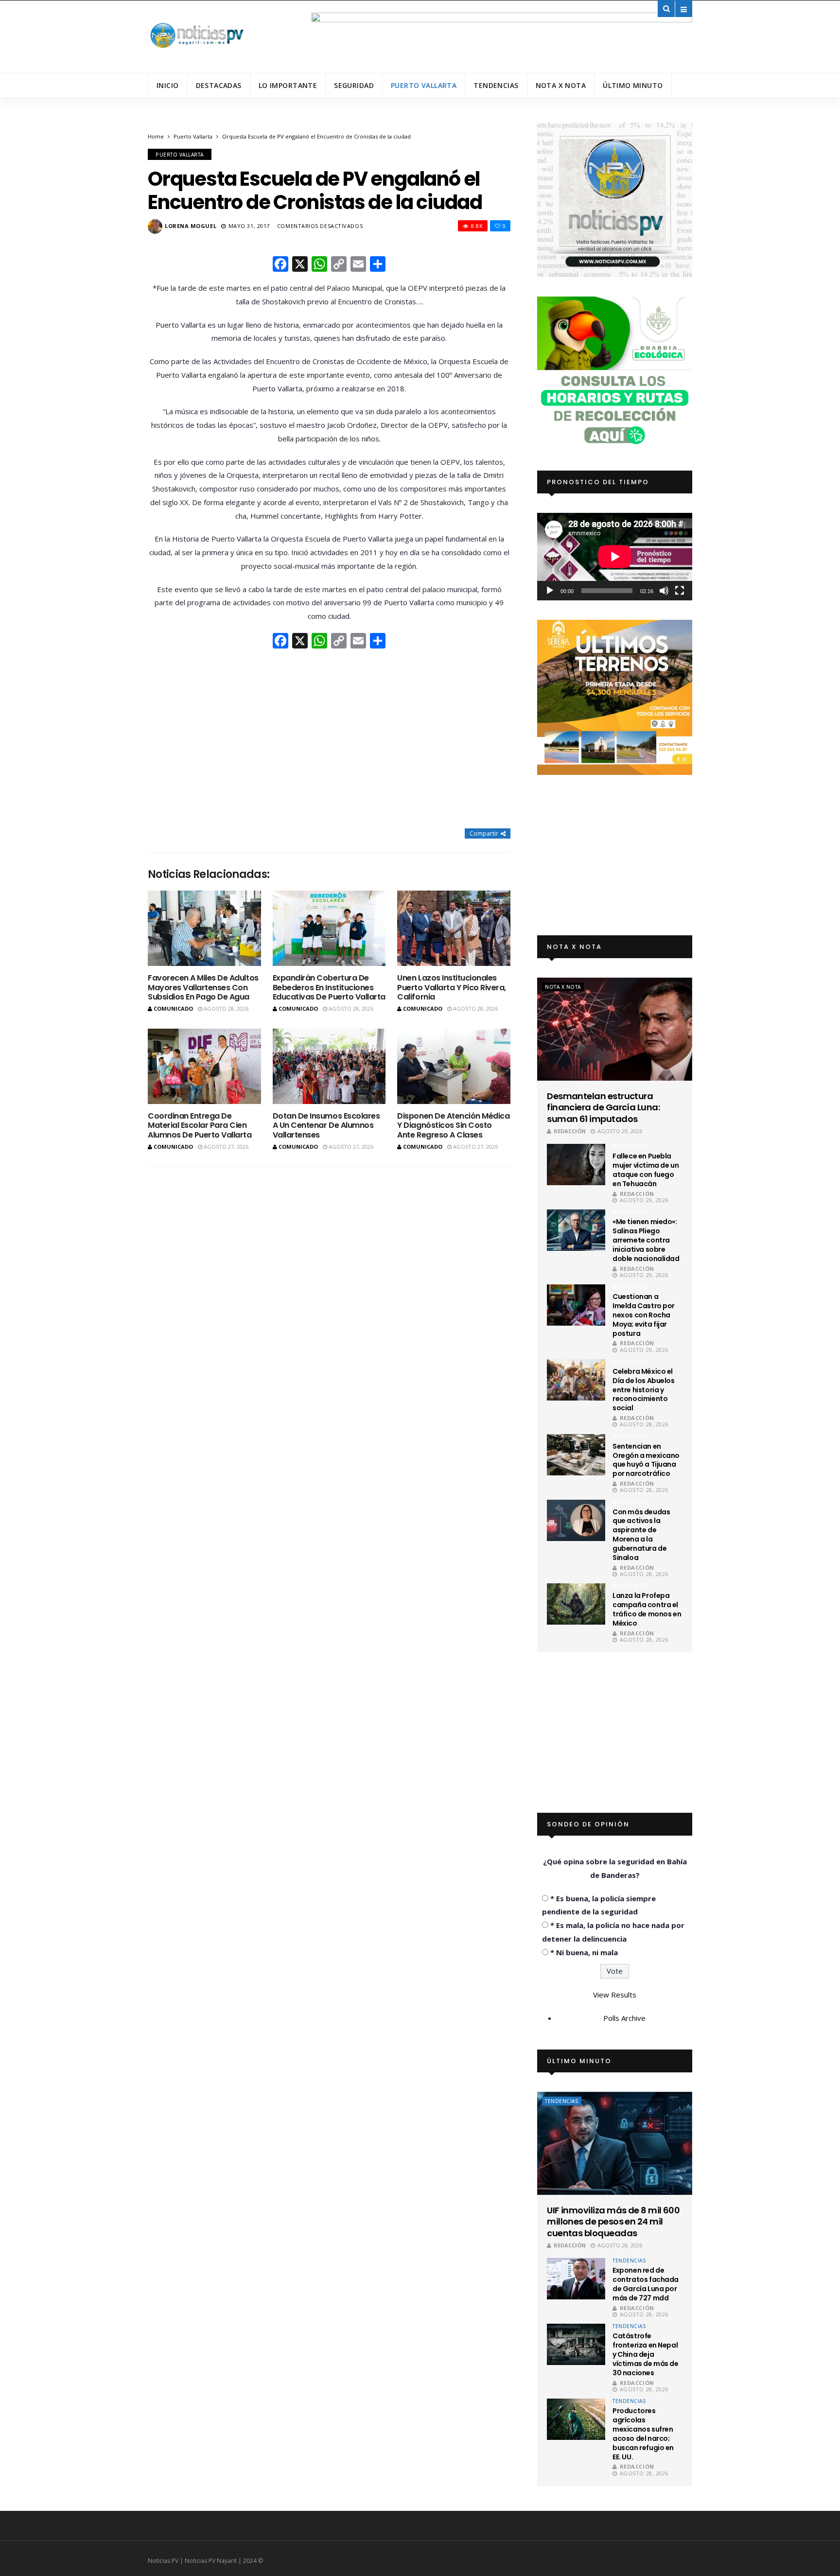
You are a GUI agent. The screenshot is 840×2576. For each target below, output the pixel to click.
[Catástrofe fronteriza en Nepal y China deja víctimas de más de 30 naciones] (576, 2344)
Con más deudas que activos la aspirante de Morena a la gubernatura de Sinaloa (641, 1535)
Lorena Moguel (191, 226)
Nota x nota (561, 85)
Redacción (570, 1131)
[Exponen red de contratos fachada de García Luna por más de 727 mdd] (576, 2279)
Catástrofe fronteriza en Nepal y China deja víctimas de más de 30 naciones (645, 2354)
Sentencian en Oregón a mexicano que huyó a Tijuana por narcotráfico (646, 1460)
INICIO (168, 85)
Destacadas (219, 85)
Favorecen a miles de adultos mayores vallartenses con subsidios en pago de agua (203, 987)
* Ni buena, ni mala (584, 1952)
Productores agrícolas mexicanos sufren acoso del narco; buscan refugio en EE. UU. (643, 2434)
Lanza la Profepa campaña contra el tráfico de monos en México (647, 1609)
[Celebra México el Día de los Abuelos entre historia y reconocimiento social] (576, 1380)
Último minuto (633, 85)
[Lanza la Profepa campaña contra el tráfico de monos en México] (576, 1604)
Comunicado (173, 1008)
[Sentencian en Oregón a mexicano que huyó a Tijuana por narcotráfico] (576, 1455)
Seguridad (354, 85)
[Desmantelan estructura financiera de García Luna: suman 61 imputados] (615, 1029)
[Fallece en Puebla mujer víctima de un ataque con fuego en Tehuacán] (576, 1165)
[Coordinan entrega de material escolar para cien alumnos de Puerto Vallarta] (204, 1066)
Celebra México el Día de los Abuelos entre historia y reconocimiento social (643, 1390)
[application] (615, 556)
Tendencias (496, 85)
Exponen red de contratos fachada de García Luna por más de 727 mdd (646, 2284)
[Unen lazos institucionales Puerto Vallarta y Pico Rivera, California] (454, 928)
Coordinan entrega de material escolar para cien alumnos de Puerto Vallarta (200, 1125)
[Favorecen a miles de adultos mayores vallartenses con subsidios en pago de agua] (204, 928)
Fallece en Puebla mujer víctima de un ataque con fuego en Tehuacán (646, 1170)
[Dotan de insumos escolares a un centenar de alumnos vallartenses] (329, 1066)
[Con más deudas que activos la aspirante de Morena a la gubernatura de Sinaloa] (576, 1520)
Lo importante (288, 85)
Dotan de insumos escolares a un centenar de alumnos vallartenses (326, 1125)
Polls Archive (624, 2018)
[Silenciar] (664, 591)
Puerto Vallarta (424, 85)
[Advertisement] (329, 740)
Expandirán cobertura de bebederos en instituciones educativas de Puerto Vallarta (329, 987)
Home (156, 136)
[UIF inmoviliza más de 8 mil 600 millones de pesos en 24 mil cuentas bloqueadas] (615, 2143)
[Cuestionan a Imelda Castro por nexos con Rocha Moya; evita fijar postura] (576, 1305)
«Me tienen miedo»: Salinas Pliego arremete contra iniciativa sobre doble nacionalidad (646, 1240)
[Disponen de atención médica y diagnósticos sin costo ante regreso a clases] (454, 1066)
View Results (615, 1995)
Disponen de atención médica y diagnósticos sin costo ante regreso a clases (453, 1125)
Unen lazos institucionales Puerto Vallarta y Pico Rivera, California (452, 987)
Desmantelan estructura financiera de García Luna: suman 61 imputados (603, 1107)
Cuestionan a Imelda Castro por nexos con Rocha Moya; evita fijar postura (644, 1315)
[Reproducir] (550, 591)
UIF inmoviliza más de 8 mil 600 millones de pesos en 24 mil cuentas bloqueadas (613, 2222)
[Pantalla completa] (680, 591)
